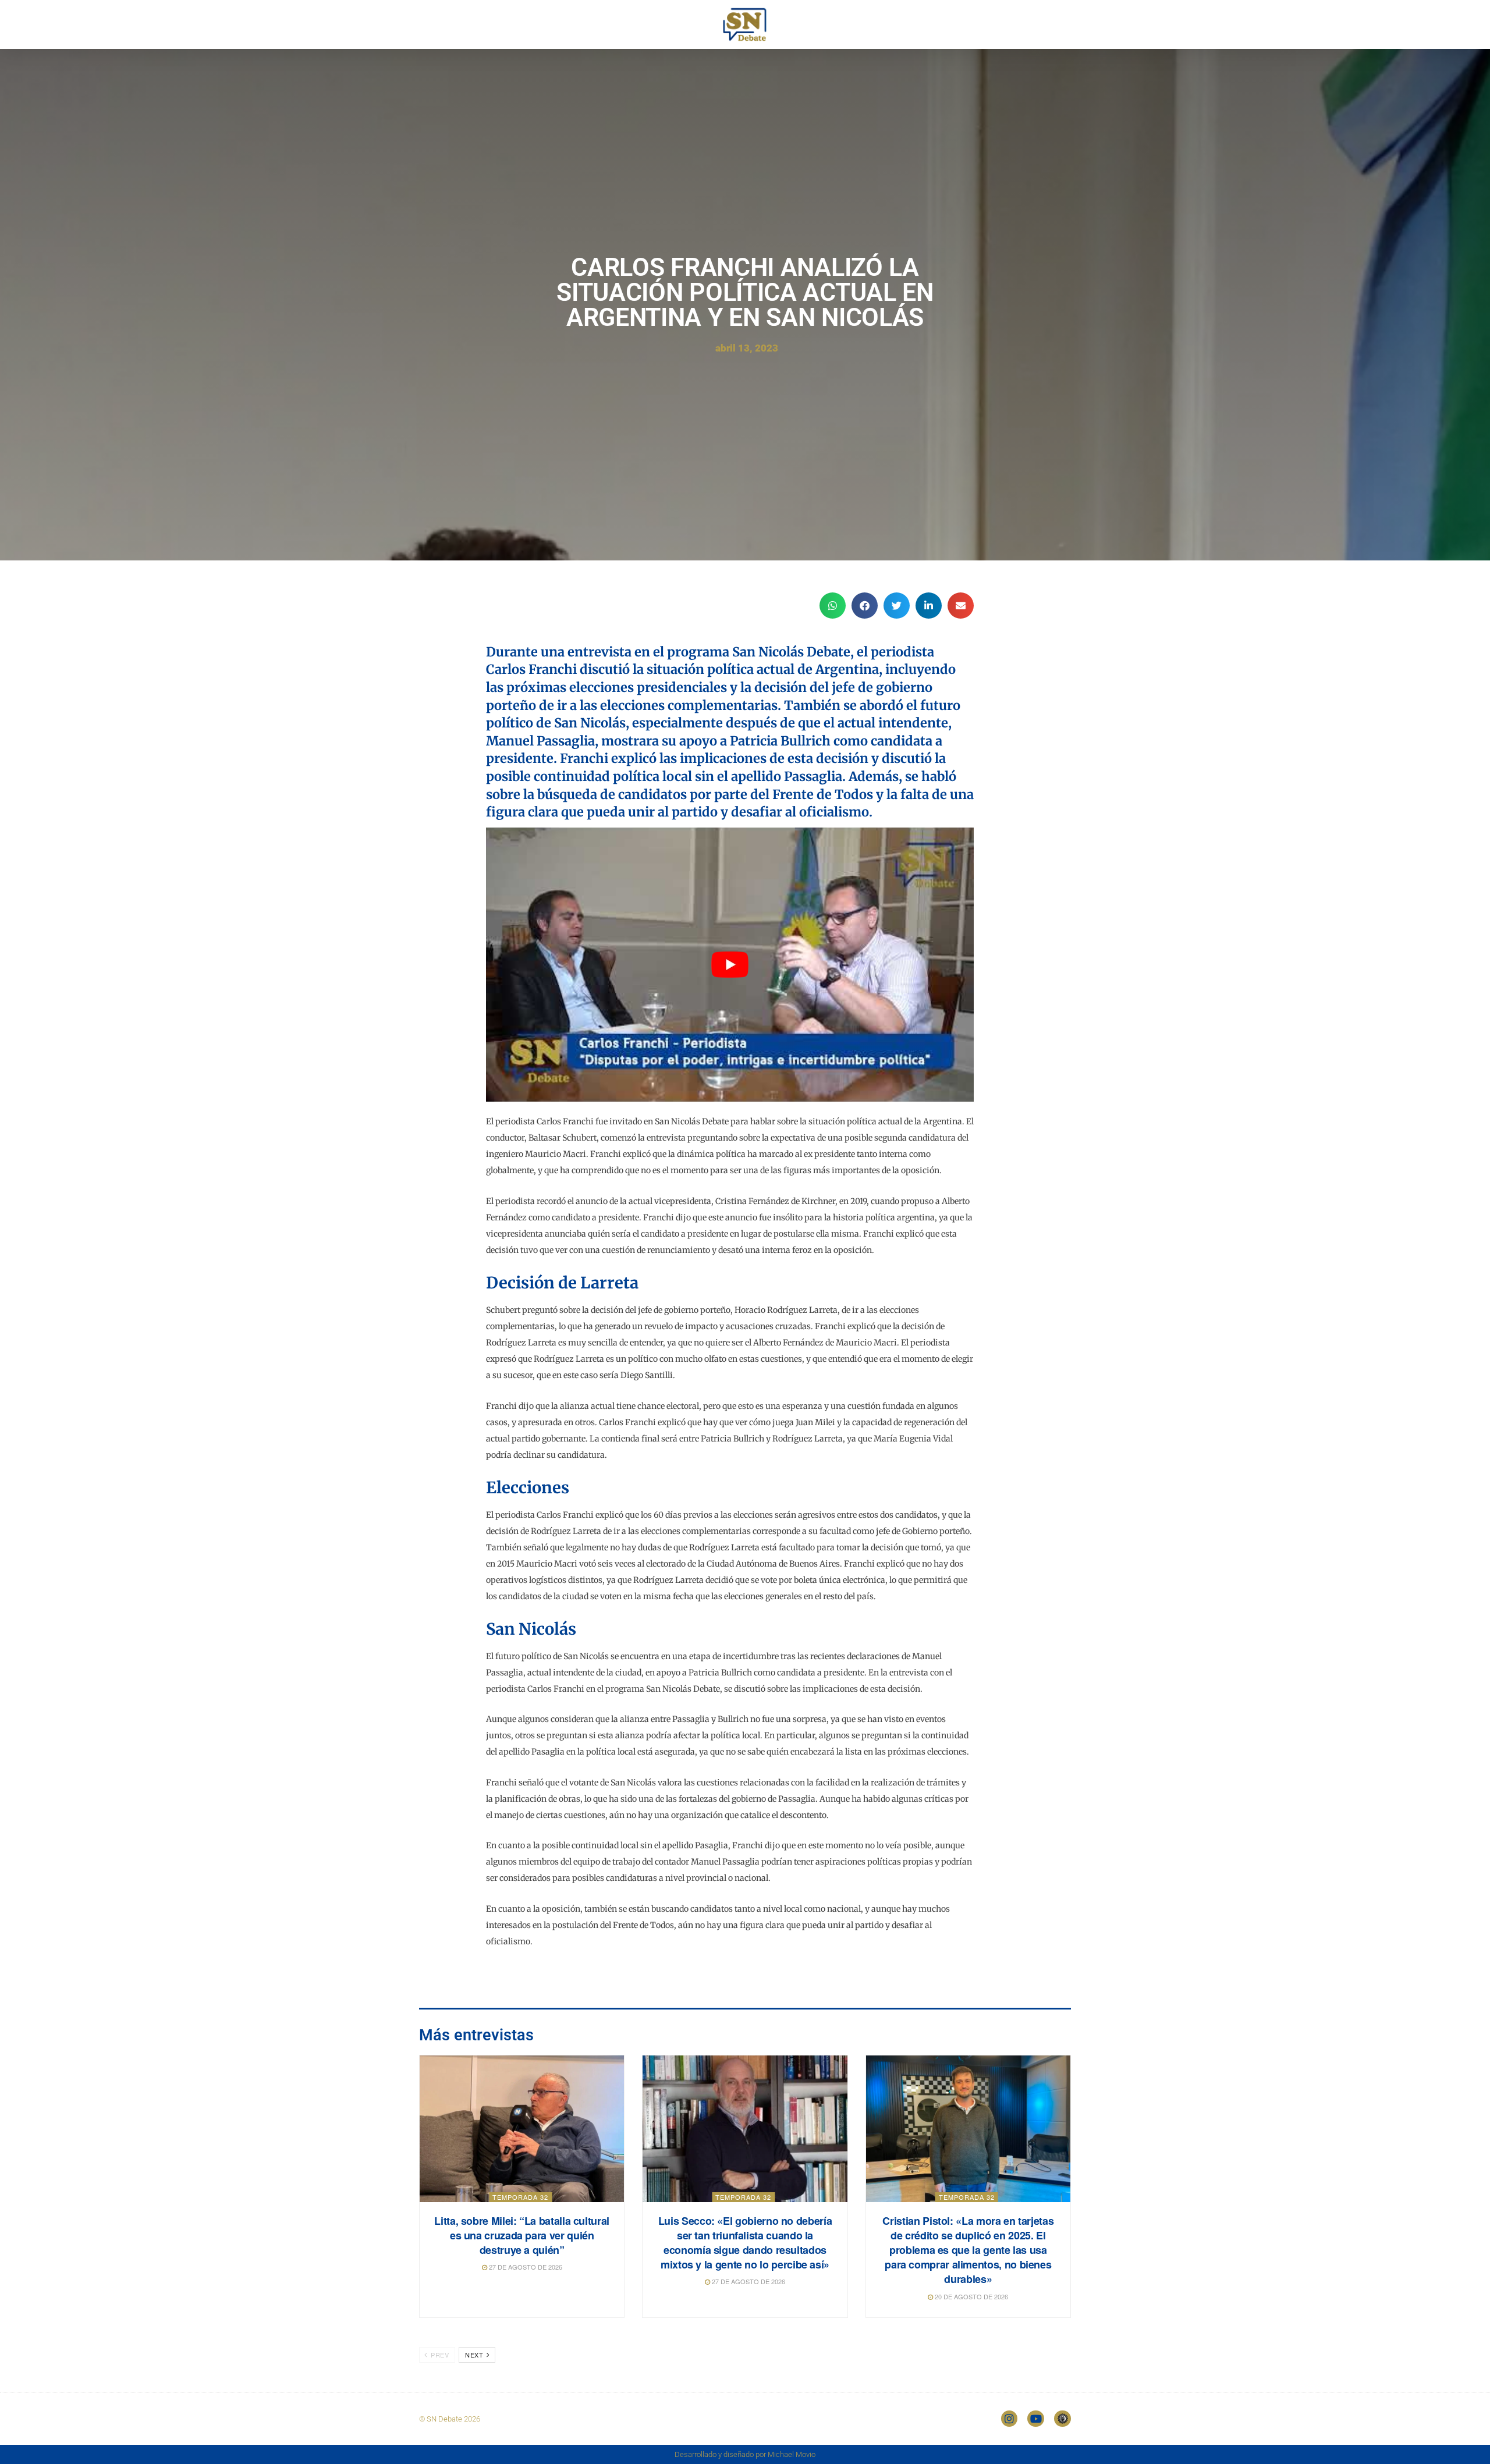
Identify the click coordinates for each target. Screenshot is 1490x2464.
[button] (833, 606)
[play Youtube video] (730, 965)
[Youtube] (1036, 2419)
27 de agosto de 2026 (525, 2267)
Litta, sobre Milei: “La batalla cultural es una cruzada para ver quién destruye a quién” (522, 2235)
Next (475, 2355)
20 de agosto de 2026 (971, 2296)
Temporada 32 (520, 2197)
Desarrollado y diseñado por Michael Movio (745, 2454)
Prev (439, 2355)
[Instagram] (1010, 2419)
